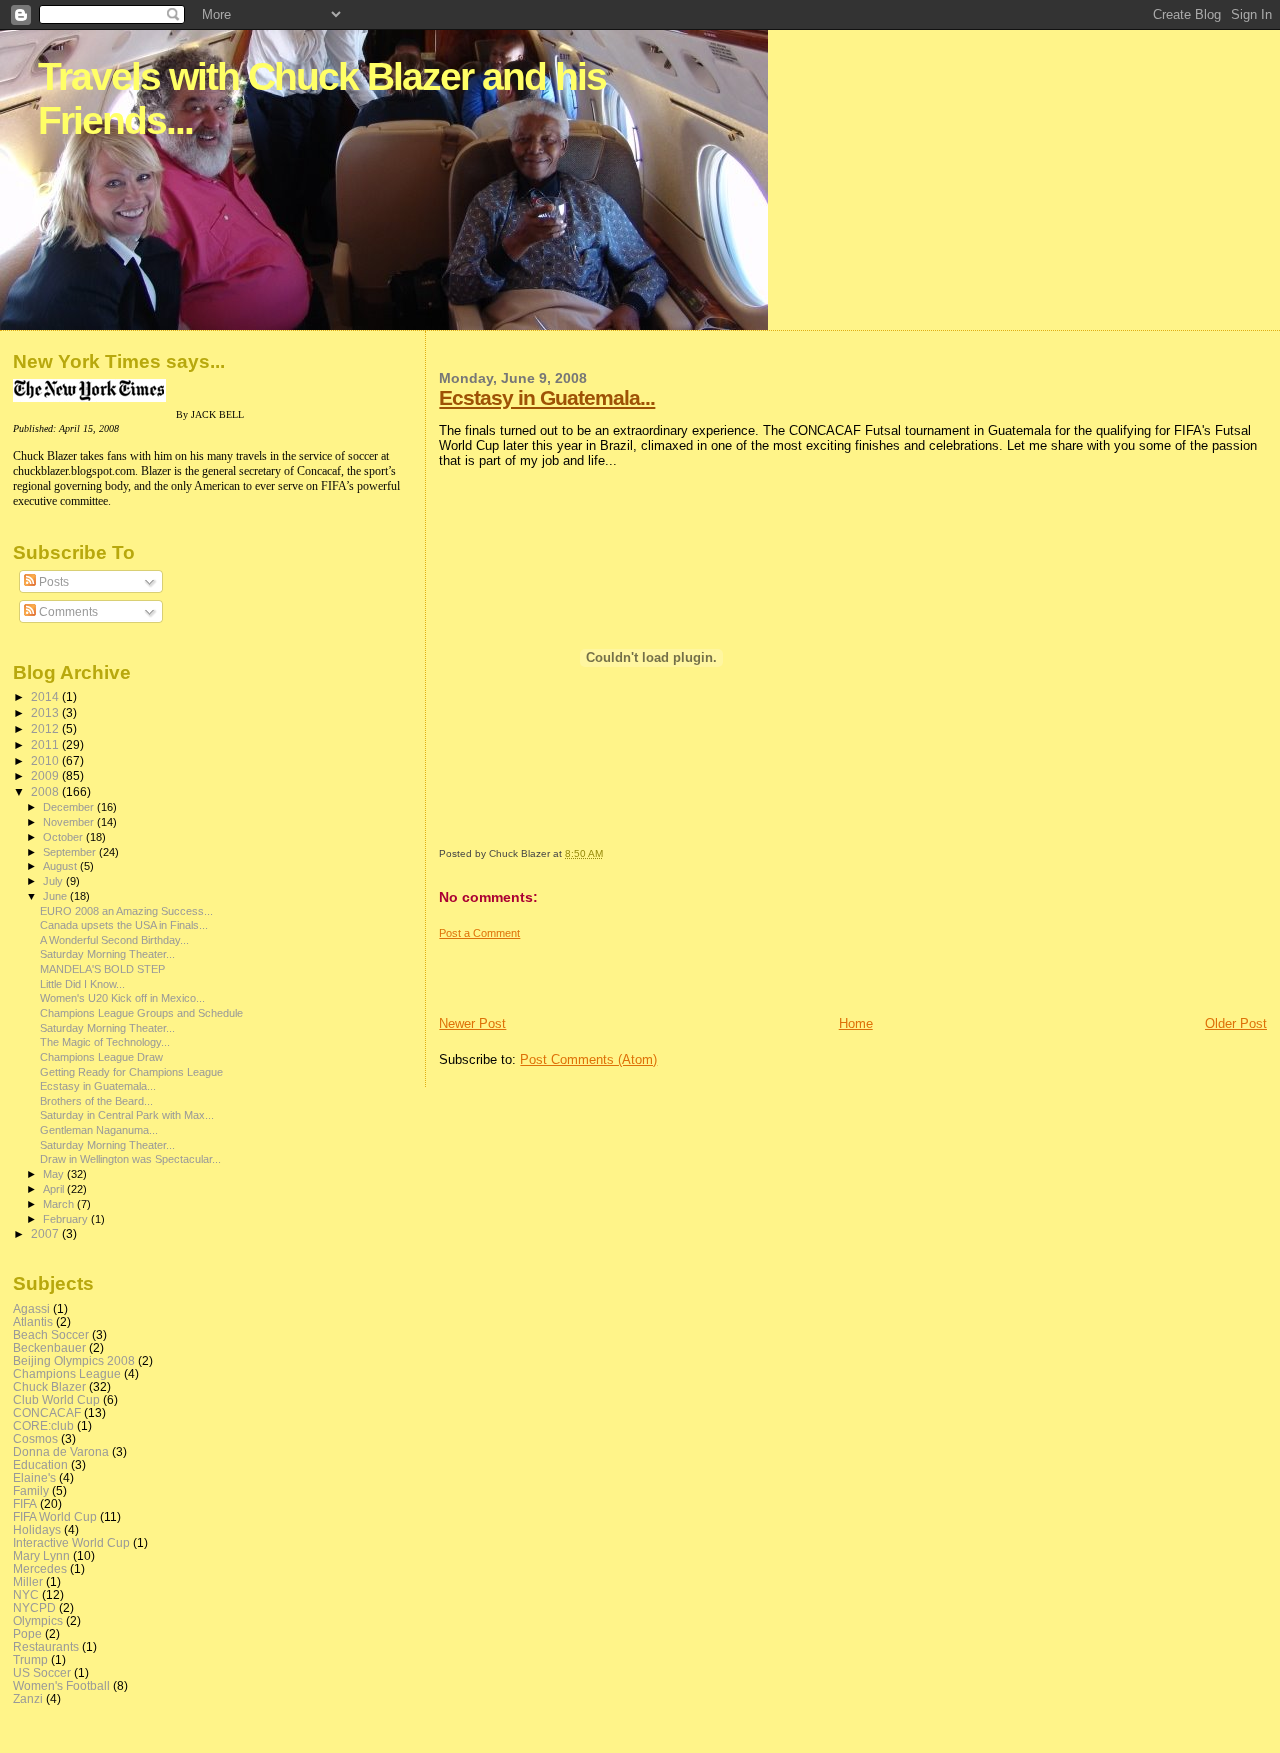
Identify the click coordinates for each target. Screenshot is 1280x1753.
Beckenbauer (49, 1347)
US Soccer (42, 1672)
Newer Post (472, 1023)
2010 (46, 760)
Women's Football (61, 1685)
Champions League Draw (101, 1057)
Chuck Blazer (49, 1386)
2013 (46, 712)
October (64, 837)
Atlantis (33, 1321)
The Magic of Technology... (105, 1042)
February (67, 1219)
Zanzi (28, 1698)
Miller (28, 1581)
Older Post (1236, 1023)
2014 (46, 696)
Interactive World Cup (71, 1542)
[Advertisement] (556, 970)
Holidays (37, 1529)
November (70, 822)
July (54, 881)
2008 (46, 791)
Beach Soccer (51, 1334)
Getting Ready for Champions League (131, 1072)
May (55, 1174)
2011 (46, 744)
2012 (46, 728)
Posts (52, 582)
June (56, 896)
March (60, 1204)
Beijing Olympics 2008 (74, 1360)
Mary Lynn (41, 1555)
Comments (67, 612)
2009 (46, 775)
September (71, 852)
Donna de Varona (61, 1451)
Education (40, 1464)
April (55, 1189)
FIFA (25, 1503)
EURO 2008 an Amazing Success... (126, 911)
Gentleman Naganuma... (99, 1130)
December (70, 807)
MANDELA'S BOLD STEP (102, 969)
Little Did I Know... (82, 984)
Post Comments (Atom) (588, 1059)
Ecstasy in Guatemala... (547, 397)
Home (856, 1023)
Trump (30, 1659)
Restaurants (46, 1646)
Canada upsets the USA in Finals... (124, 925)
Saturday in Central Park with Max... (127, 1115)
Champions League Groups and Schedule (141, 1013)
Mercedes (40, 1568)
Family (31, 1490)
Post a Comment (479, 933)
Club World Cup (56, 1399)
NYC (26, 1594)
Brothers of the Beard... (96, 1101)
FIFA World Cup (55, 1516)
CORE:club (43, 1425)
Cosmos (35, 1438)
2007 (46, 1233)
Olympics (38, 1620)
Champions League (67, 1373)
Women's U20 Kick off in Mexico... (122, 998)
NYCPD (34, 1607)
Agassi (31, 1308)
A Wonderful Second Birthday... (114, 940)
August (61, 866)
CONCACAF (47, 1412)
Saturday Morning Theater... (107, 954)
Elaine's (34, 1477)
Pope (27, 1633)
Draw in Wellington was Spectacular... (130, 1159)
